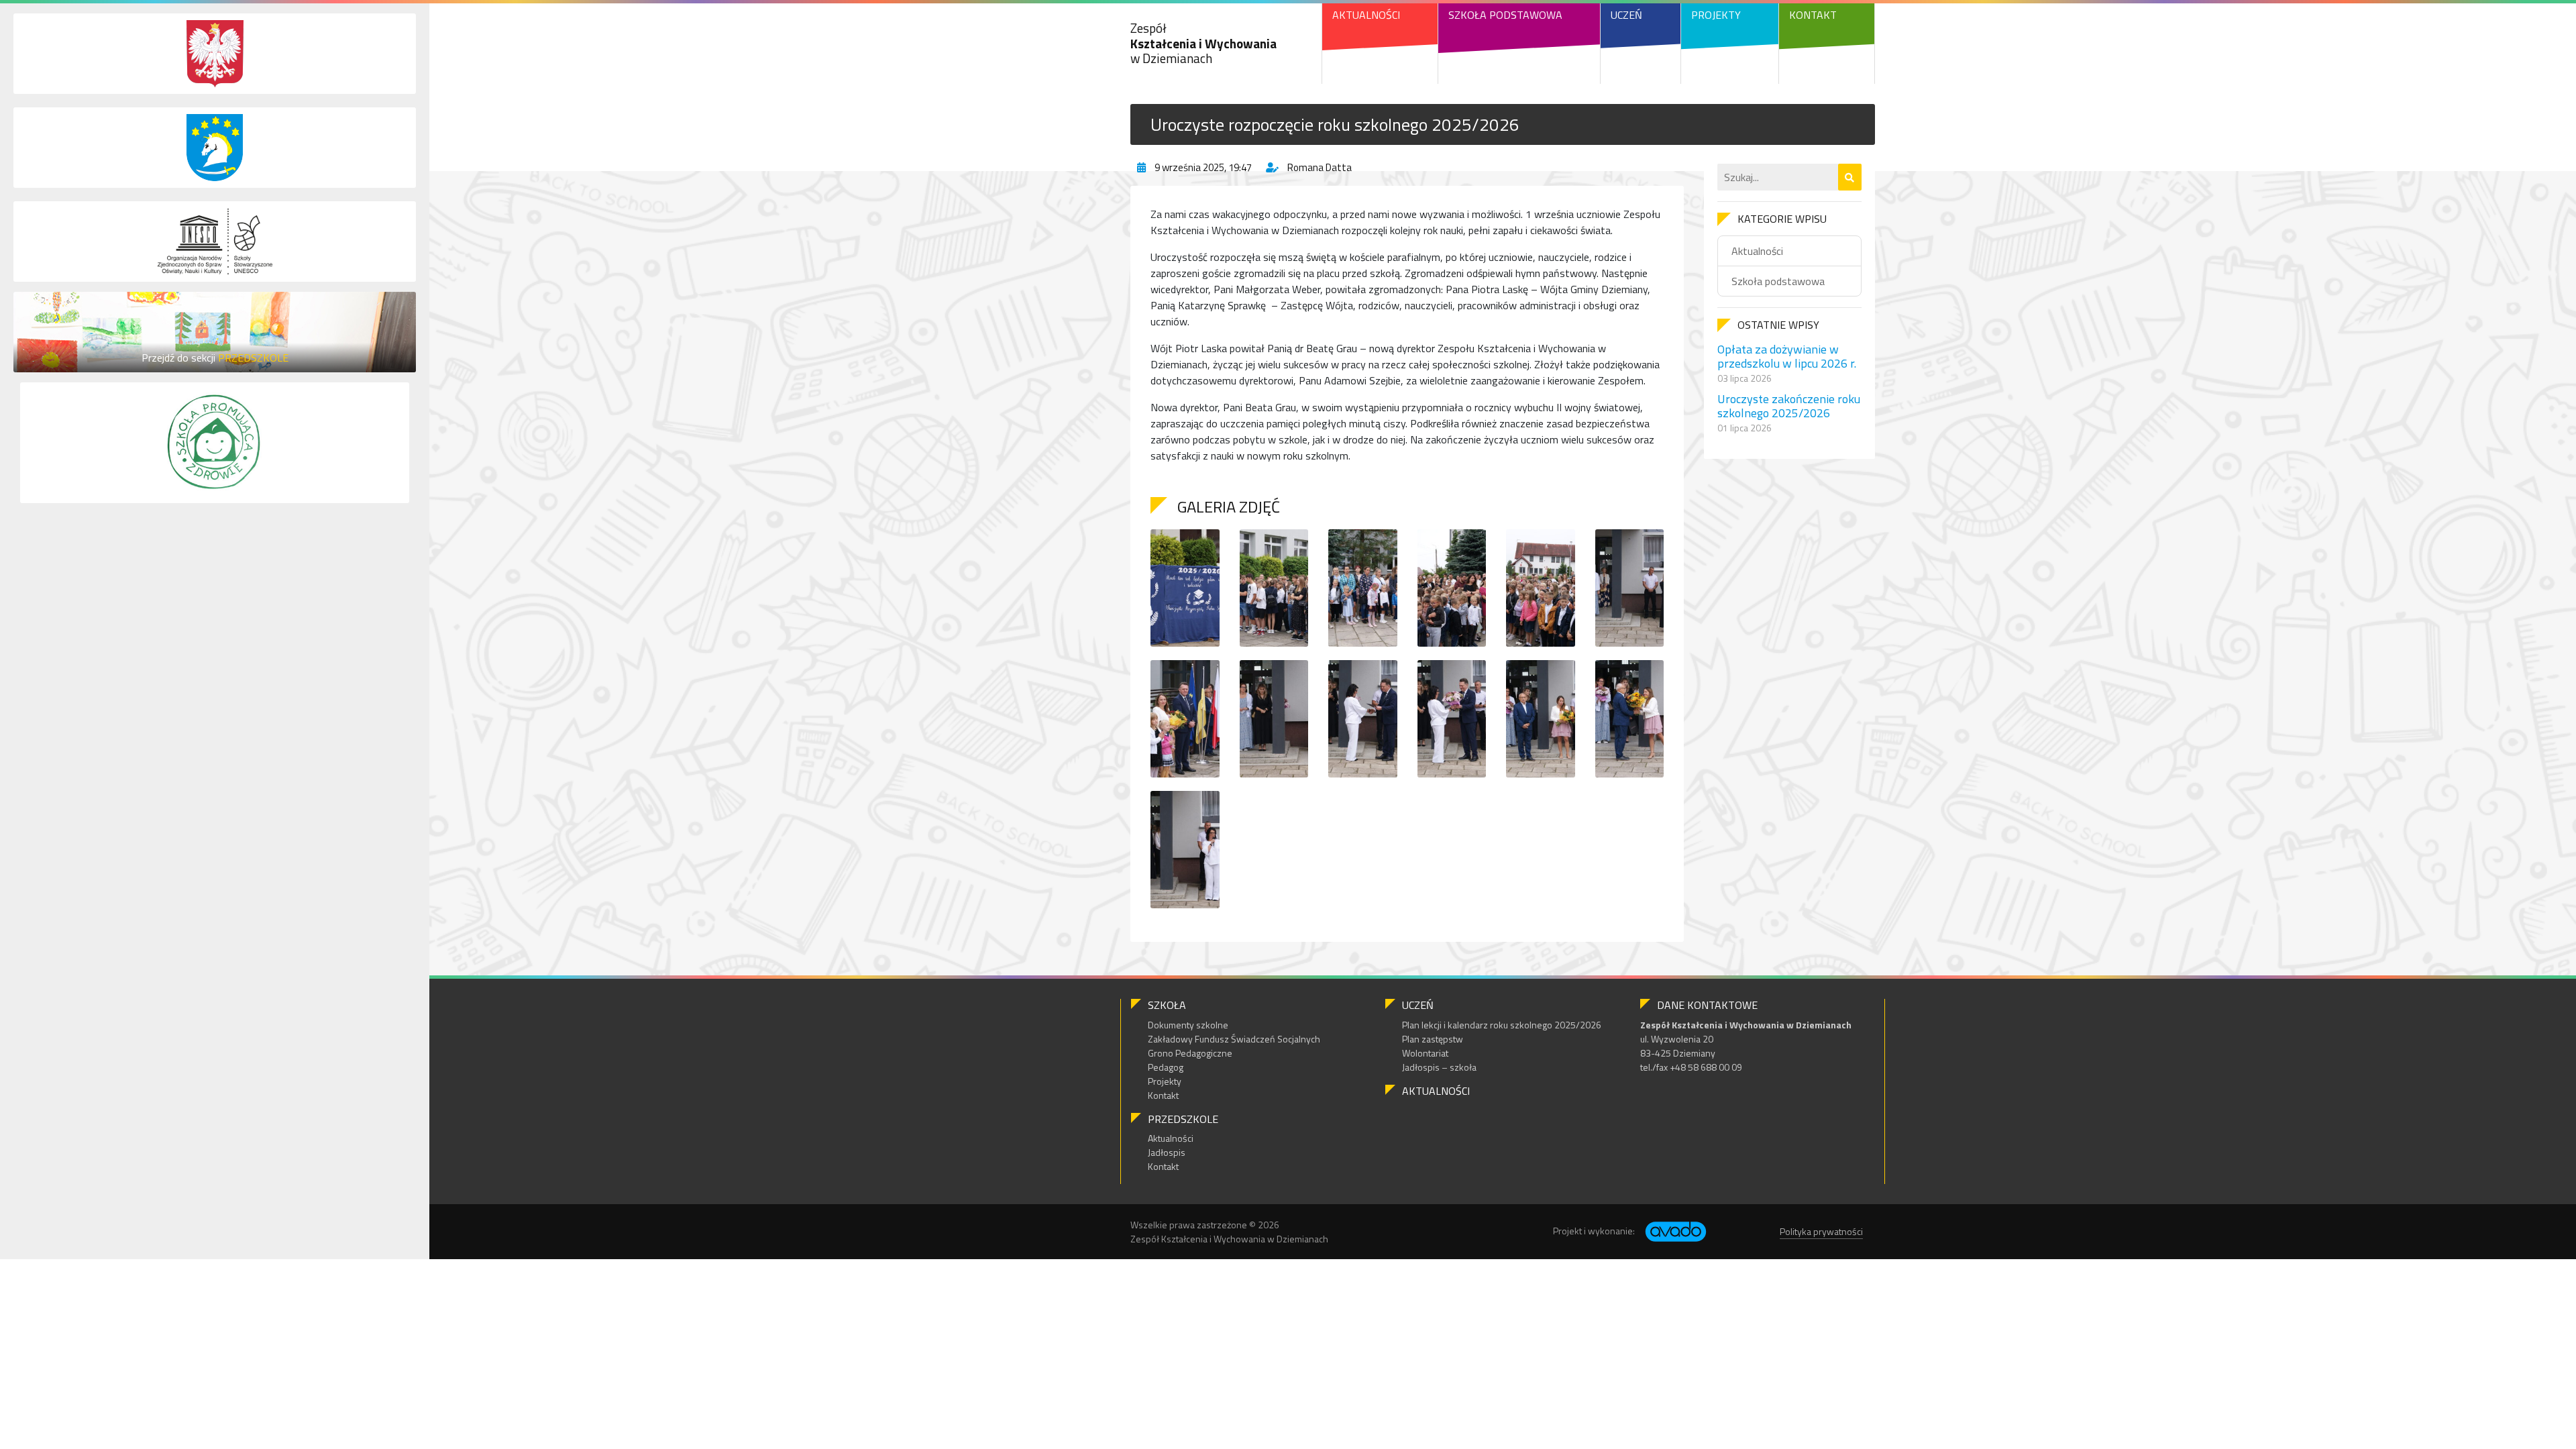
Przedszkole (1183, 1119)
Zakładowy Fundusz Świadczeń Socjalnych (1234, 1039)
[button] (1850, 177)
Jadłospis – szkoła (1439, 1067)
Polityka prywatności (1821, 1231)
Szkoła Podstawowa (1505, 15)
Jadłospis (1167, 1152)
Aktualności (1366, 15)
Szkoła (1167, 1005)
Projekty (1716, 15)
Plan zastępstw (1433, 1039)
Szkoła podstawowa (1778, 281)
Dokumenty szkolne (1188, 1025)
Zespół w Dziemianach (1203, 43)
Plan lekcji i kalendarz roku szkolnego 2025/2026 (1502, 1025)
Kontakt (1813, 15)
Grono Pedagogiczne (1190, 1053)
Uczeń (1626, 15)
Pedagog (1166, 1067)
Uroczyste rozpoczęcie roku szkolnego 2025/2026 (1335, 124)
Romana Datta (1320, 167)
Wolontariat (1425, 1053)
